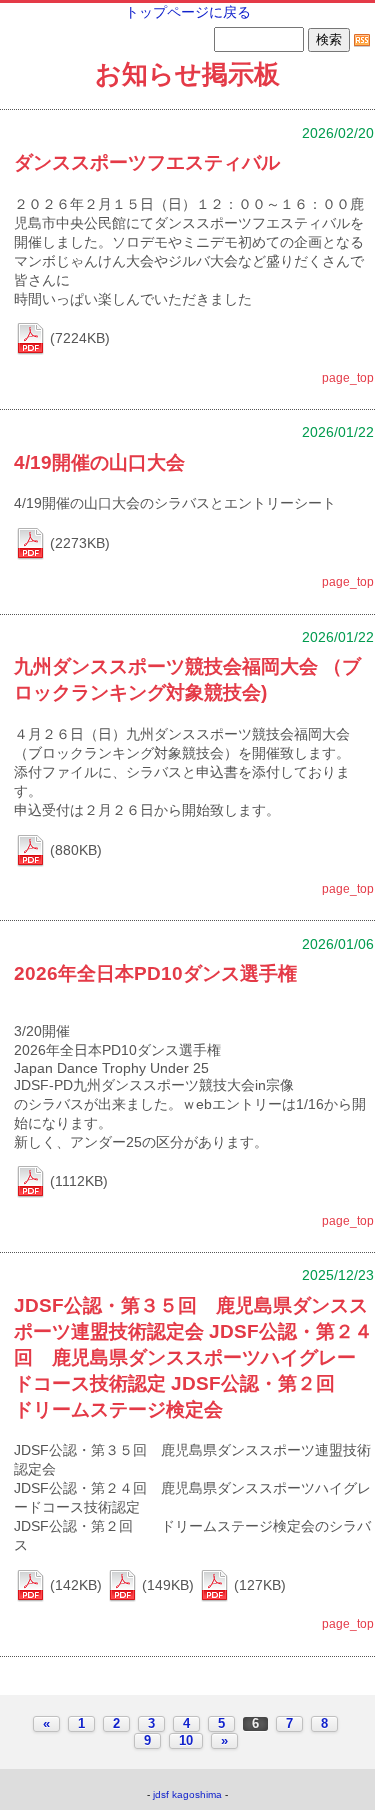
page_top (348, 377)
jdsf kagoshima (187, 1794)
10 (186, 1741)
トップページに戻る (188, 12)
